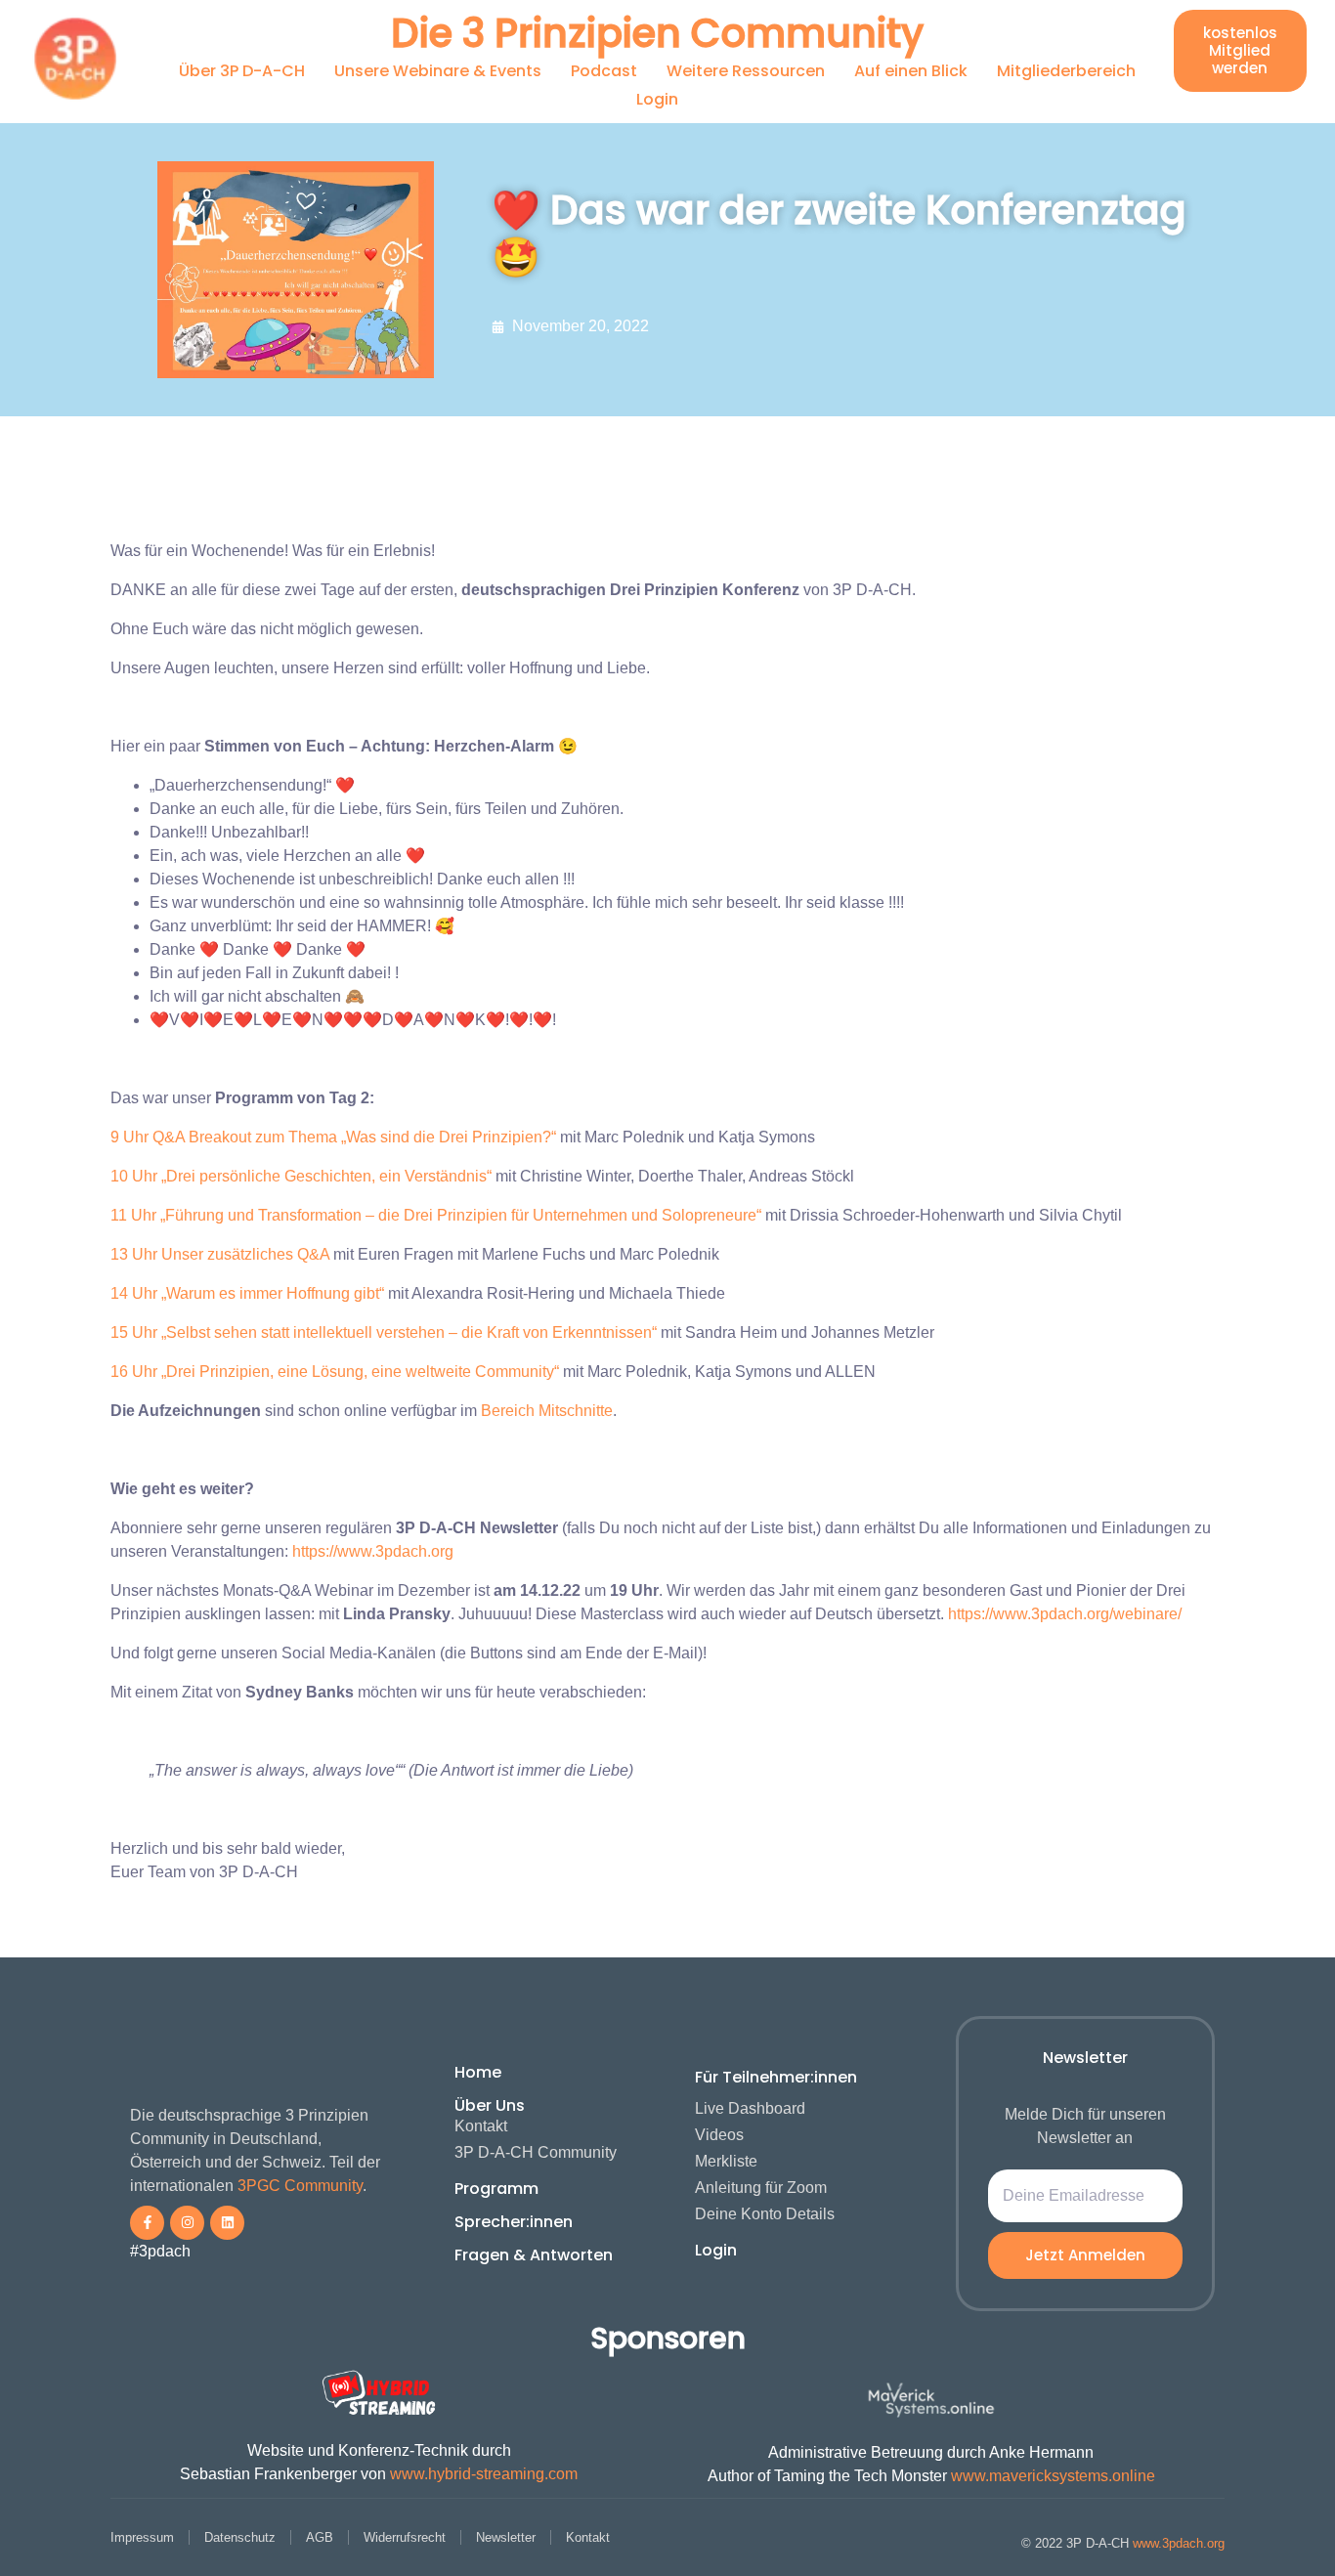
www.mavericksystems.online (1053, 2476)
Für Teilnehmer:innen (776, 2077)
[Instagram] (187, 2223)
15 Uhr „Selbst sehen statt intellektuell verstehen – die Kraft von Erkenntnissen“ (384, 1332)
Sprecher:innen (514, 2222)
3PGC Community (300, 2186)
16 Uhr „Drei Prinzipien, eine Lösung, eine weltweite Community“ (335, 1372)
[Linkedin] (227, 2223)
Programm (496, 2189)
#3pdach (160, 2251)
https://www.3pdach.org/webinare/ (1065, 1614)
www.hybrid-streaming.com (484, 2474)
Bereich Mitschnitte (547, 1411)
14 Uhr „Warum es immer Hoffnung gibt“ (247, 1293)
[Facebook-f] (147, 2223)
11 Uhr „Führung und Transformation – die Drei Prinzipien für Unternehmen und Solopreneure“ (436, 1215)
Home (478, 2072)
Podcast (604, 71)
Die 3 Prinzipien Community (657, 33)
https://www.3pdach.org (373, 1551)
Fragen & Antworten (534, 2255)
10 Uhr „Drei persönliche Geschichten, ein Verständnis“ (301, 1176)
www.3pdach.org (1179, 2543)
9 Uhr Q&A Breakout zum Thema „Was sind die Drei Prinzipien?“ (333, 1137)
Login (657, 99)
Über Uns (490, 2105)
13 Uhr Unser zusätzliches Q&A (220, 1254)
